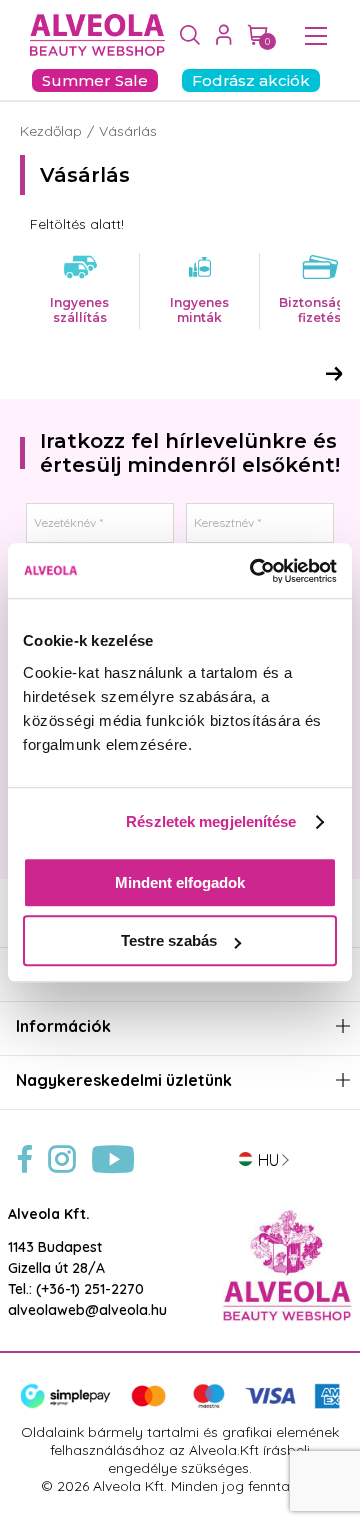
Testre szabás (169, 940)
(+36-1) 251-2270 (90, 1289)
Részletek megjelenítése (211, 821)
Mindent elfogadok (180, 882)
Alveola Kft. (49, 1214)
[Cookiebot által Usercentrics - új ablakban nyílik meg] (254, 571)
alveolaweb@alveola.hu (87, 1310)
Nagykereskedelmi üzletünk (124, 1080)
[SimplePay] (180, 1404)
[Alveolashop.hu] (92, 36)
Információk (63, 1026)
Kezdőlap (51, 131)
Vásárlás (128, 131)
